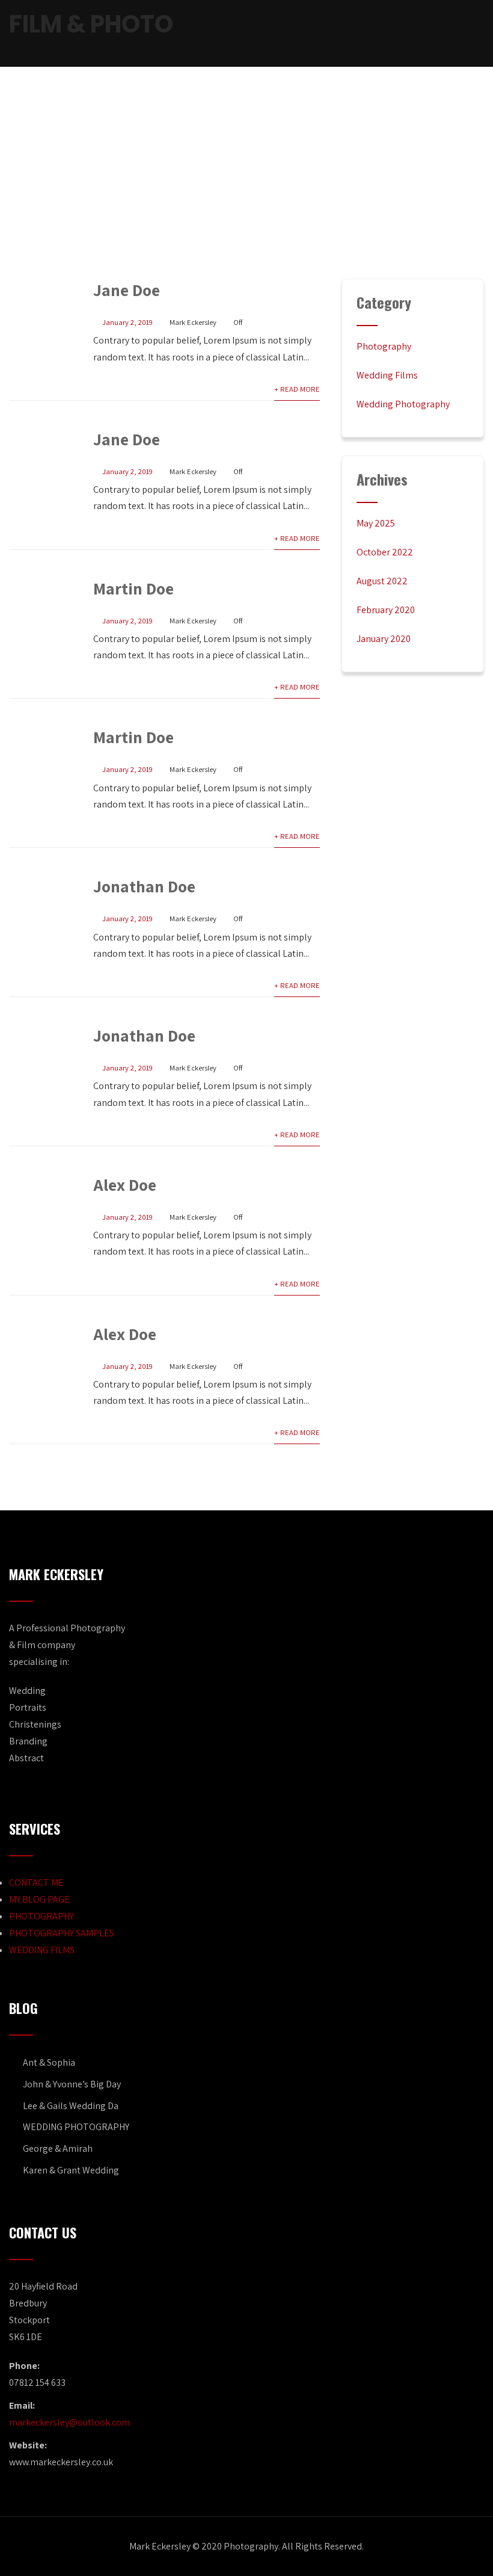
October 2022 (385, 552)
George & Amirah (58, 2148)
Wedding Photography (403, 404)
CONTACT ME (36, 1883)
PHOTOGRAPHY (41, 1916)
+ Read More (297, 389)
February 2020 (386, 610)
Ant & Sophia (49, 2062)
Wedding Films (387, 375)
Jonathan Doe (144, 886)
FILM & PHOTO (91, 24)
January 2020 (384, 639)
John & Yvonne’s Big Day (72, 2084)
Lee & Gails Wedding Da (71, 2106)
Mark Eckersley (193, 322)
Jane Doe (127, 290)
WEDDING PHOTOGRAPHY (76, 2127)
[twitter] (422, 34)
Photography (384, 346)
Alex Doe (125, 1185)
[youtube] (442, 34)
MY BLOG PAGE (39, 1899)
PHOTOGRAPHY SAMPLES (62, 1933)
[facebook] (402, 34)
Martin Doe (133, 588)
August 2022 (382, 581)
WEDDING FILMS (42, 1950)
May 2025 (376, 523)
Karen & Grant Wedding (71, 2170)
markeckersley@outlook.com (69, 2422)
